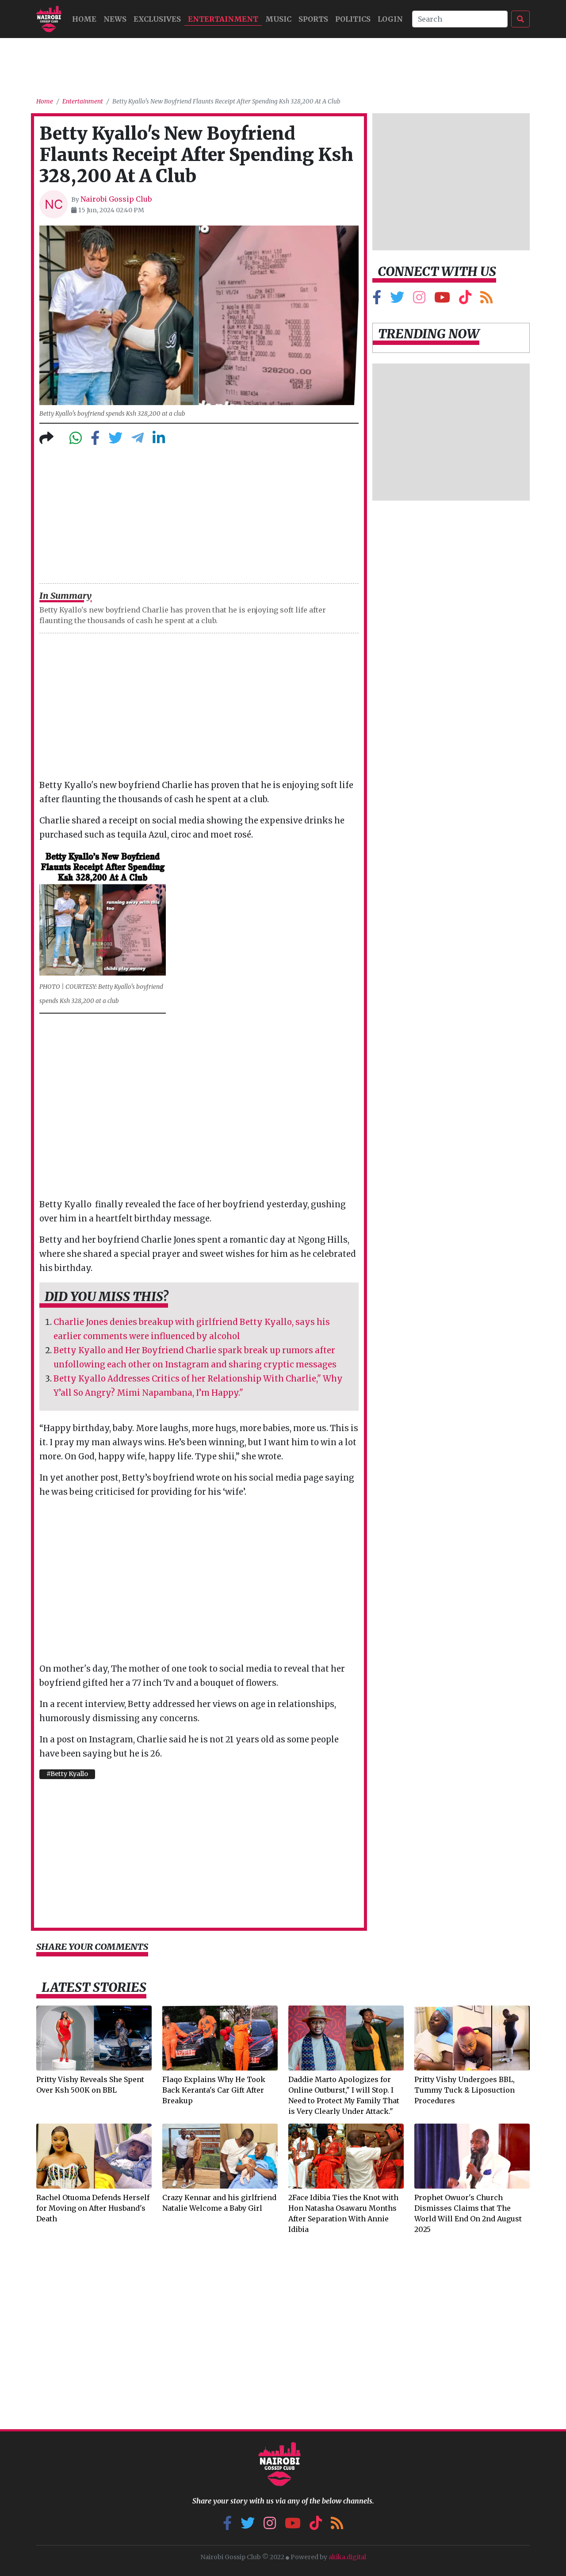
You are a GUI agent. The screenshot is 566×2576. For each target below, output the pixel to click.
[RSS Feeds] (486, 300)
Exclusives (157, 19)
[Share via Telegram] (138, 440)
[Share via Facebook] (95, 440)
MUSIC (278, 19)
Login (390, 19)
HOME (84, 19)
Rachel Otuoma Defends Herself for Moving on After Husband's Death (93, 2208)
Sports (313, 19)
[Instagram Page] (419, 300)
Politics (353, 19)
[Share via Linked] (159, 440)
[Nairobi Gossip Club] (49, 19)
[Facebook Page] (377, 300)
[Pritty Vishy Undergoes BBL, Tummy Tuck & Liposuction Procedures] (472, 2037)
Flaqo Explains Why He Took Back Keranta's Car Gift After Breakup (214, 2090)
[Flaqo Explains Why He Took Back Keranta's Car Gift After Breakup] (220, 2037)
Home (45, 101)
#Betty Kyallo (67, 1774)
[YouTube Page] (442, 300)
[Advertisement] (283, 64)
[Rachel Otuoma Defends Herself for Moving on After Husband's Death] (94, 2155)
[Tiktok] (465, 300)
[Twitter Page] (397, 300)
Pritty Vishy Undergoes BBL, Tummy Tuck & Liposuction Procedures (465, 2090)
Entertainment (223, 19)
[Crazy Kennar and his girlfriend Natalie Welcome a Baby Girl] (220, 2155)
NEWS (115, 19)
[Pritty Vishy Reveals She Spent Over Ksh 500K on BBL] (94, 2037)
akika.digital (347, 2557)
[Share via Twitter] (115, 440)
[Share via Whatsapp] (76, 440)
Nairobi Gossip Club (116, 199)
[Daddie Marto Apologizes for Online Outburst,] (346, 2037)
